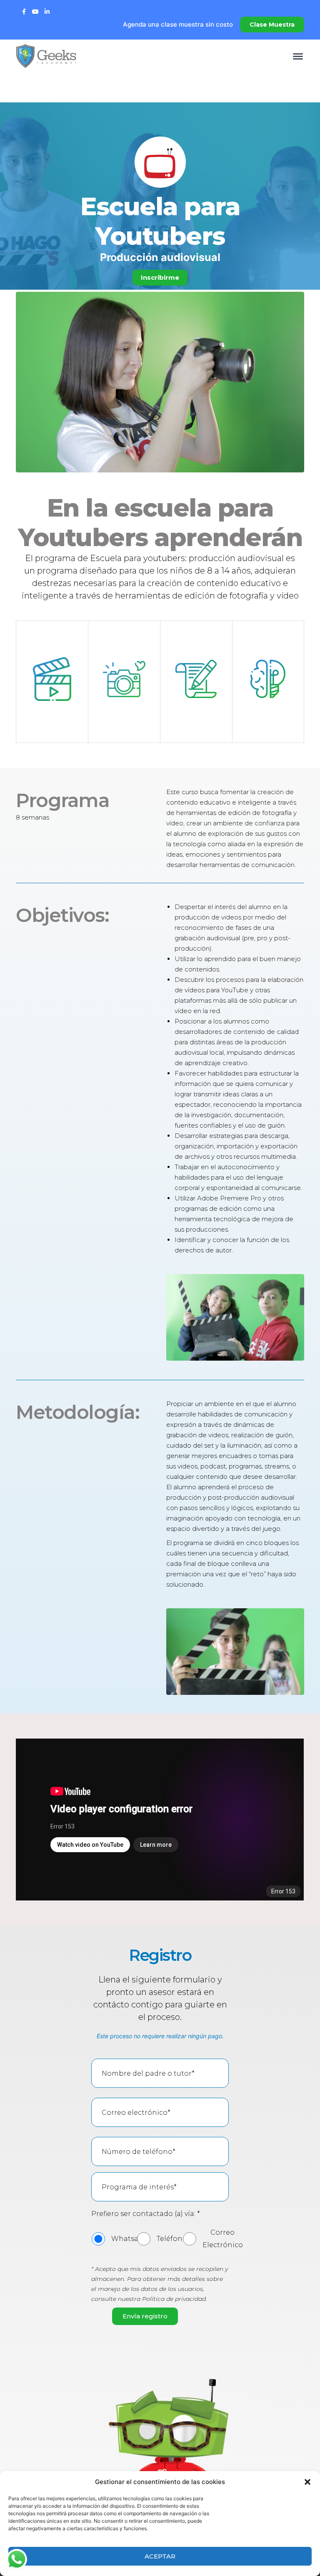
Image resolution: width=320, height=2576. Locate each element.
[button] (307, 2482)
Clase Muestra (272, 25)
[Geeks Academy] (46, 55)
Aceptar (160, 2556)
